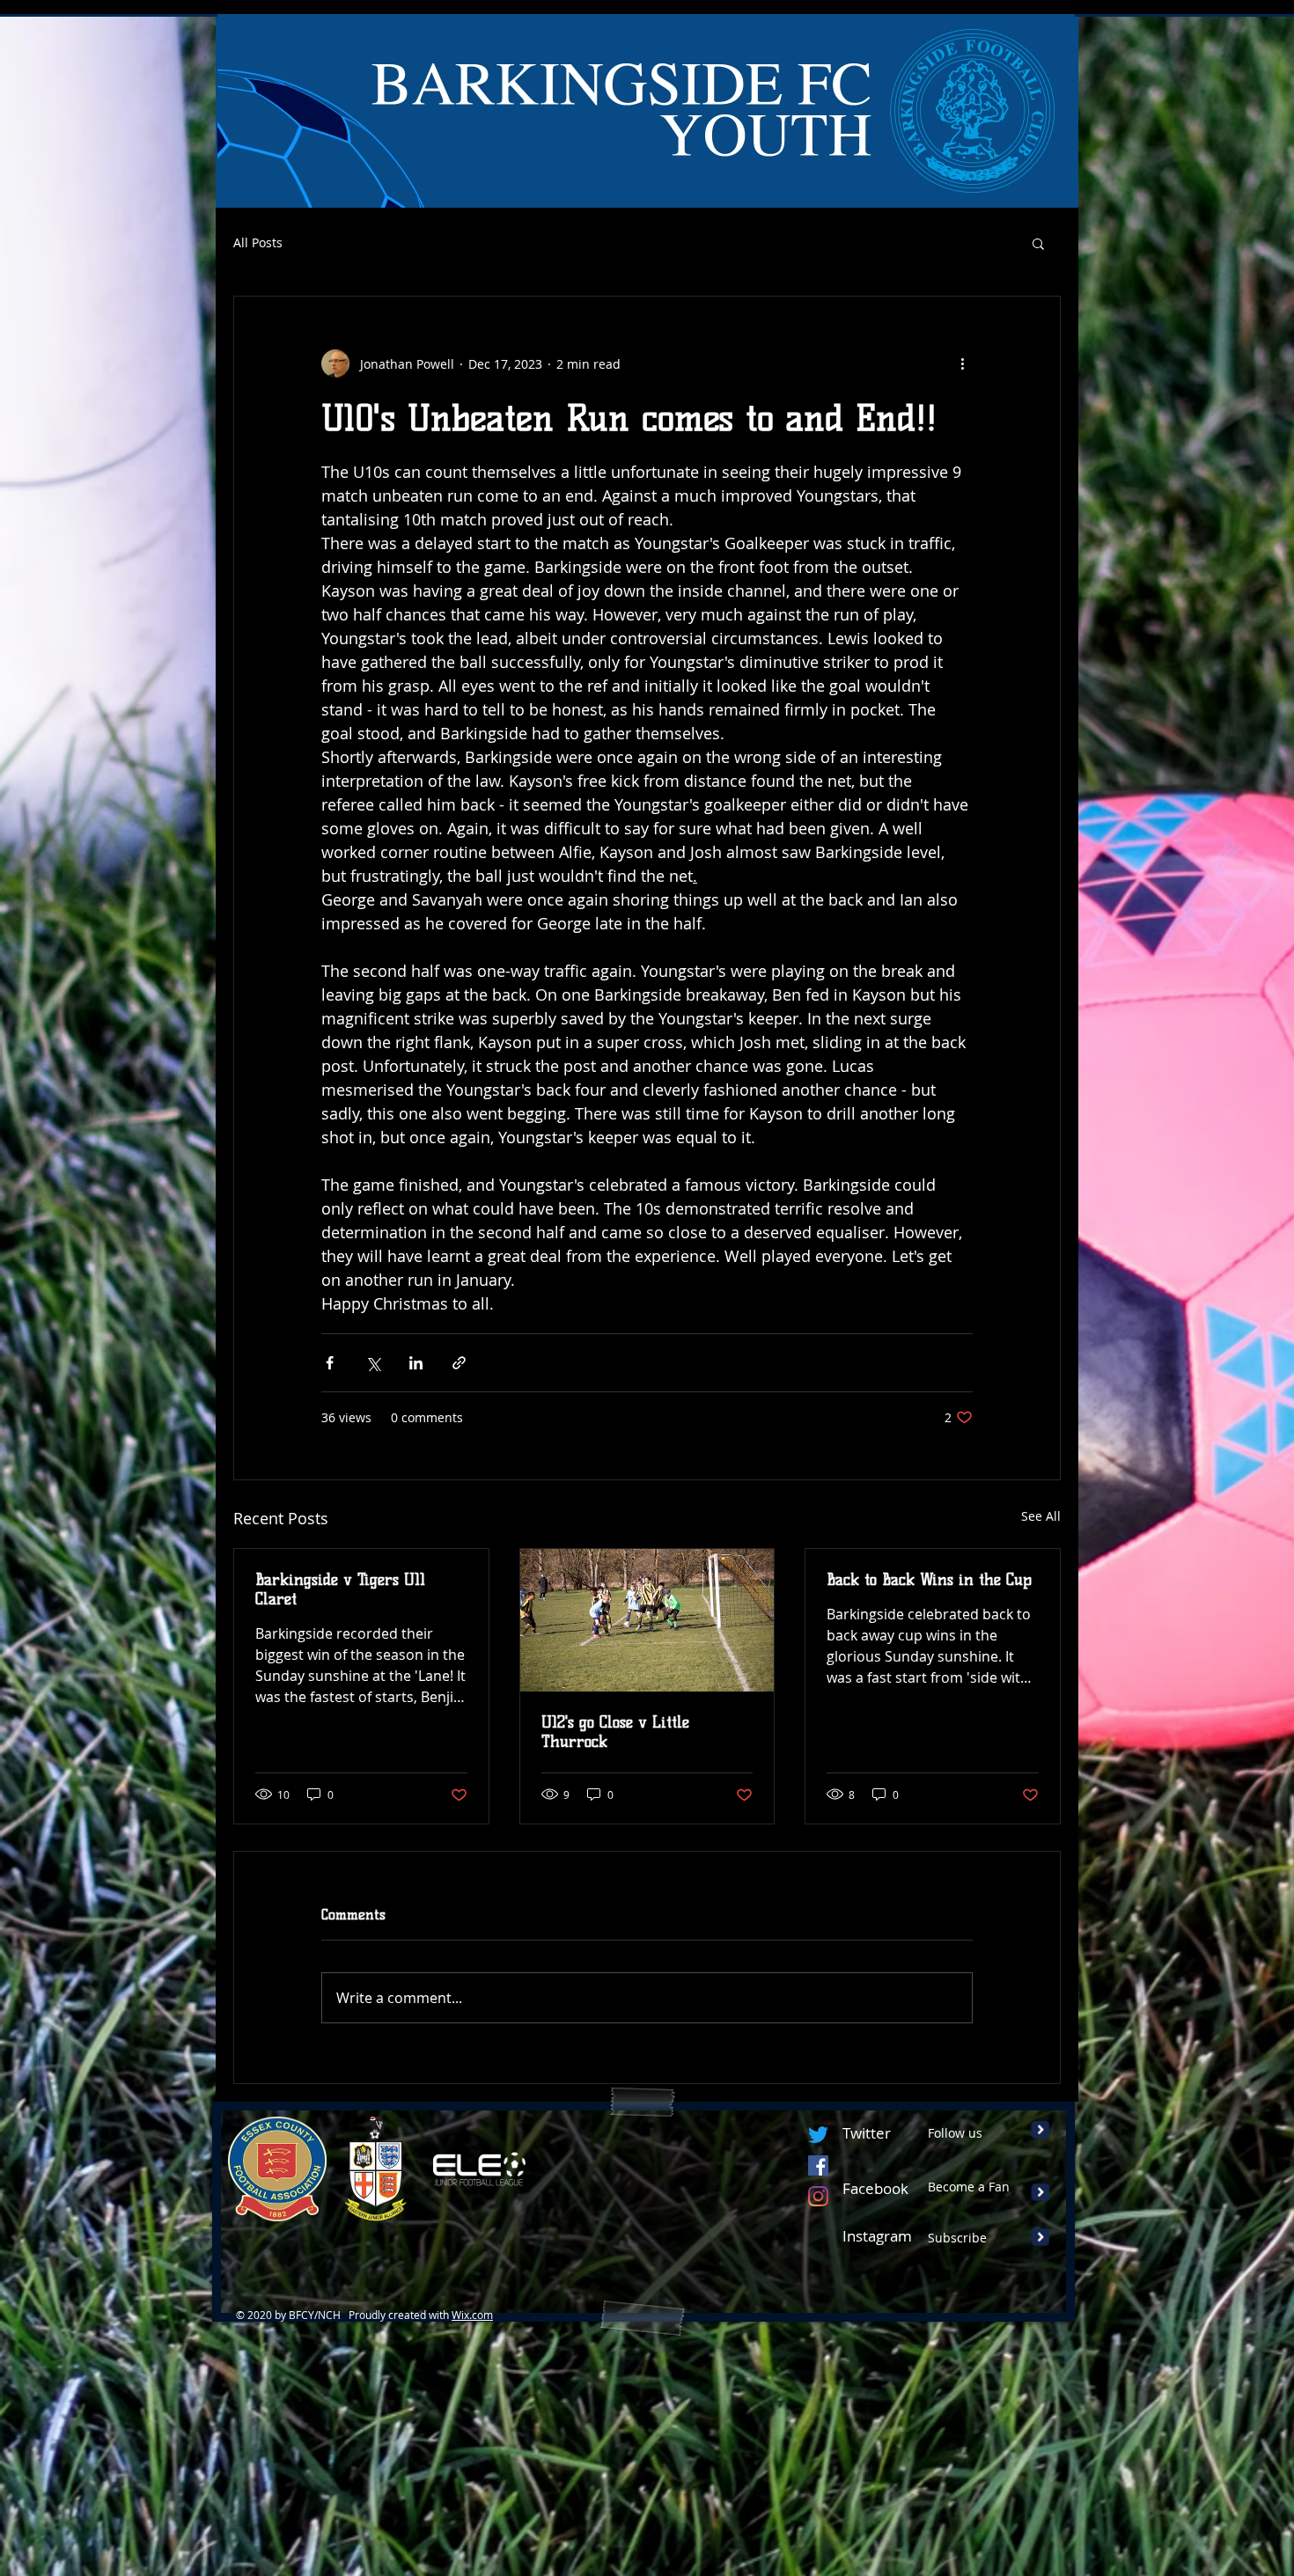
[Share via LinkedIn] (416, 1363)
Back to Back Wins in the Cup (929, 1580)
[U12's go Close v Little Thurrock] (647, 1620)
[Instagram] (818, 2196)
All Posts (258, 242)
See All (1041, 1516)
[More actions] (962, 363)
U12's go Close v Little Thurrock (615, 1732)
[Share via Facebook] (330, 1363)
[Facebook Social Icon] (818, 2165)
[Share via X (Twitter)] (373, 1363)
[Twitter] (818, 2135)
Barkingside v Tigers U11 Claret (340, 1589)
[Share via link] (459, 1363)
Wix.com (472, 2315)
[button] (1038, 243)
